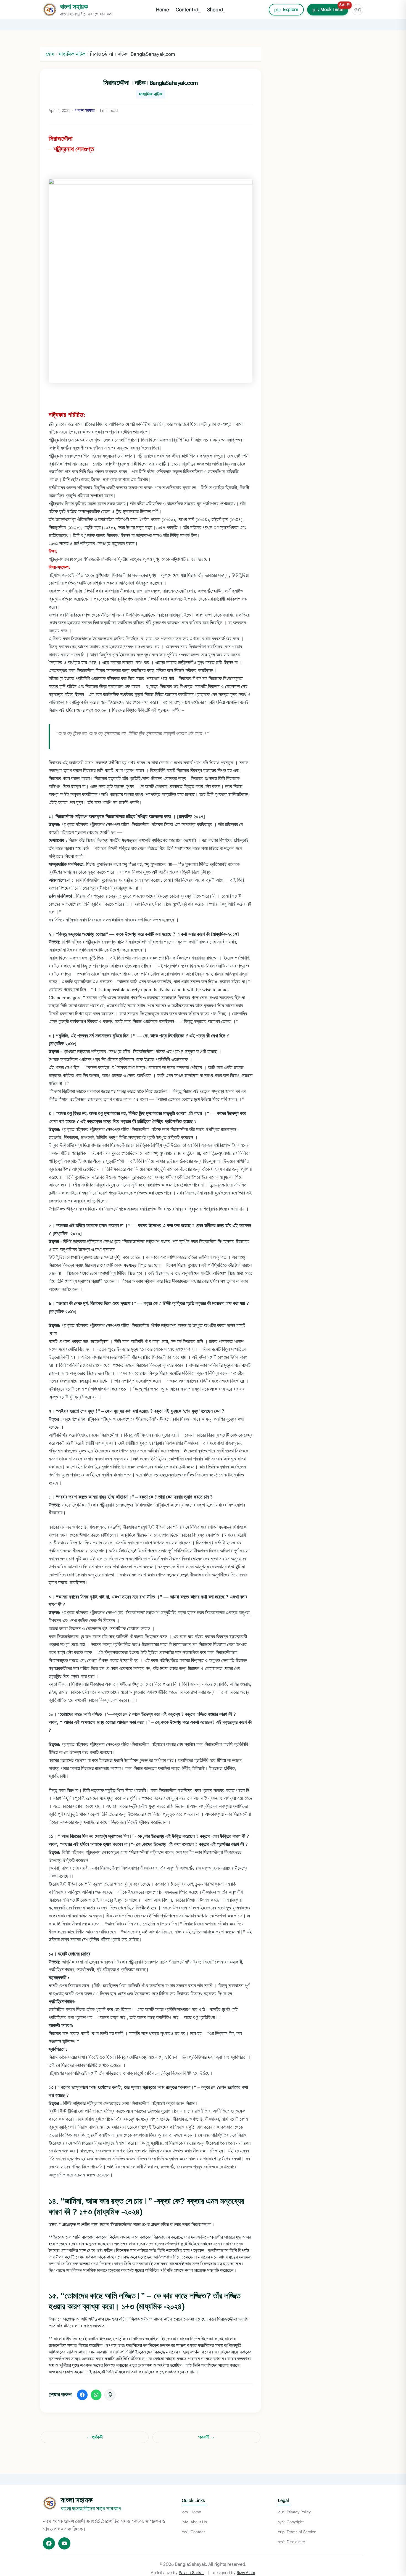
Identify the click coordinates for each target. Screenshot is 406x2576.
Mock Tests (329, 8)
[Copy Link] (110, 2395)
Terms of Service (297, 2532)
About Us (194, 2522)
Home (163, 10)
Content (188, 10)
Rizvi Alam (246, 2573)
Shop (216, 10)
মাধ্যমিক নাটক (151, 94)
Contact (193, 2532)
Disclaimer (292, 2542)
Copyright (291, 2522)
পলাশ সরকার (85, 111)
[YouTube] (64, 2543)
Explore (284, 10)
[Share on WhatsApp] (96, 2395)
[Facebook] (49, 2543)
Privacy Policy (294, 2512)
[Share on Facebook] (82, 2395)
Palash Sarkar (191, 2573)
